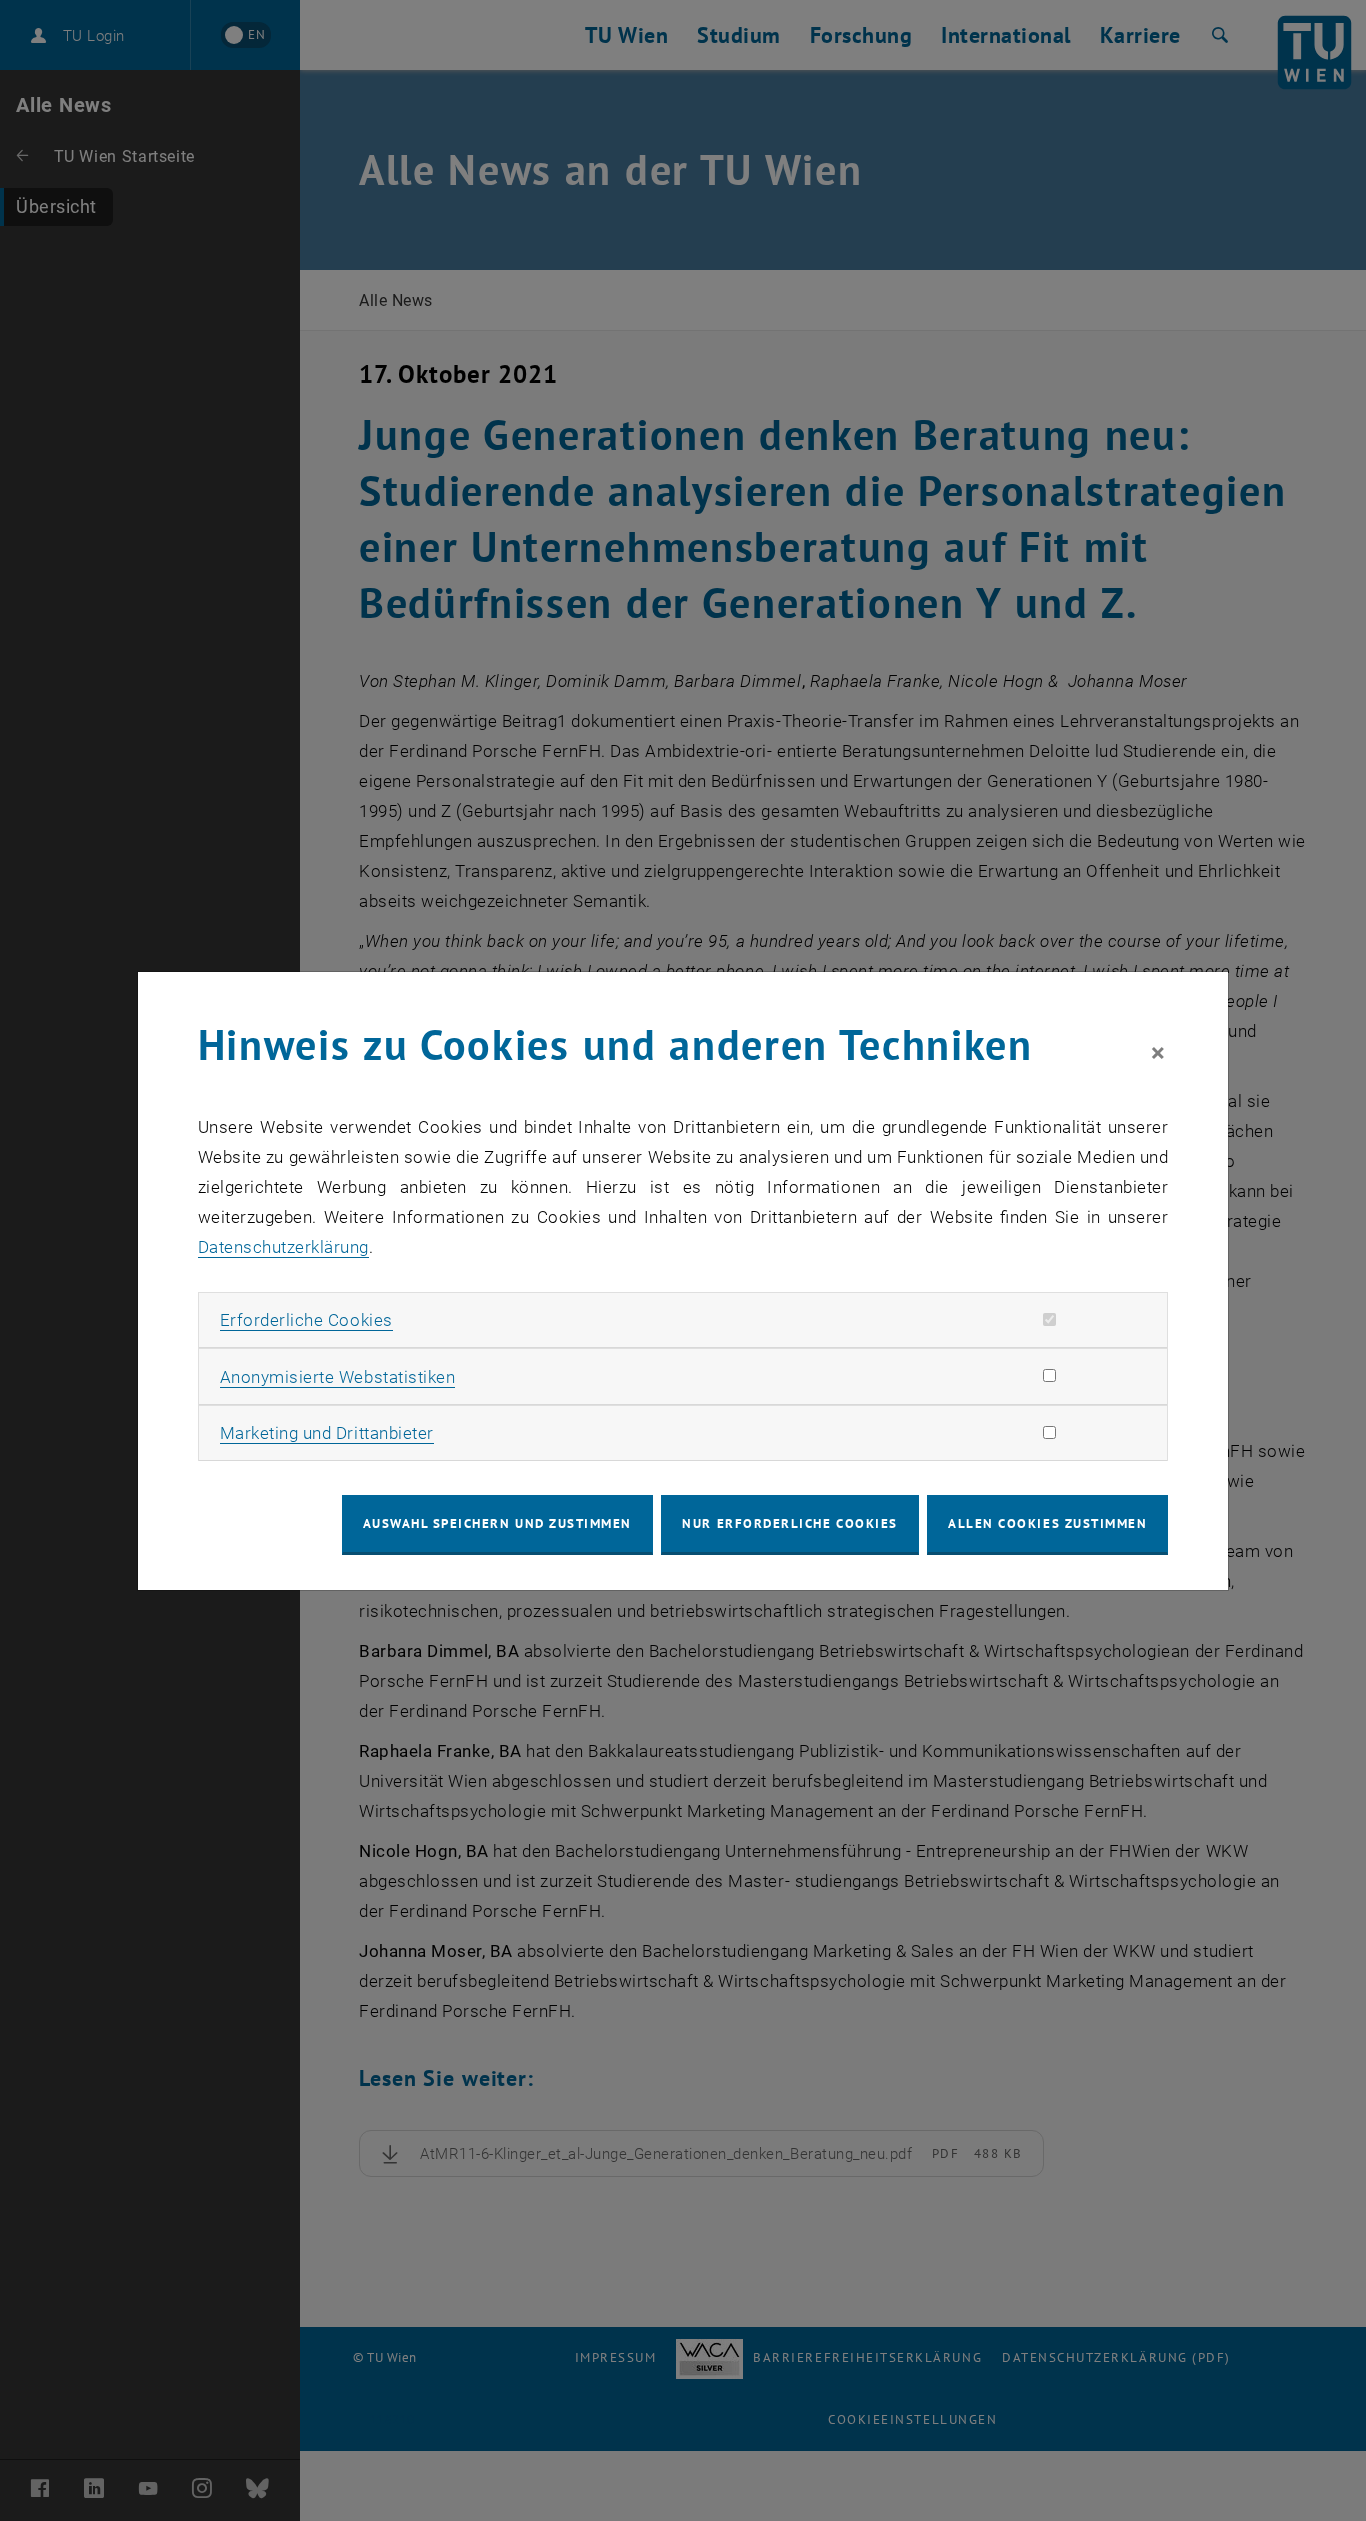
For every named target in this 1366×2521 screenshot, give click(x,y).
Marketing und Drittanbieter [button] (327, 1433)
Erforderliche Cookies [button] (306, 1320)
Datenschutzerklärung (283, 1247)
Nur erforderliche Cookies (789, 1523)
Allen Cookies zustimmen (1047, 1523)
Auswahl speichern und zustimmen (497, 1523)
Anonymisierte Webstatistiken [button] (337, 1377)
